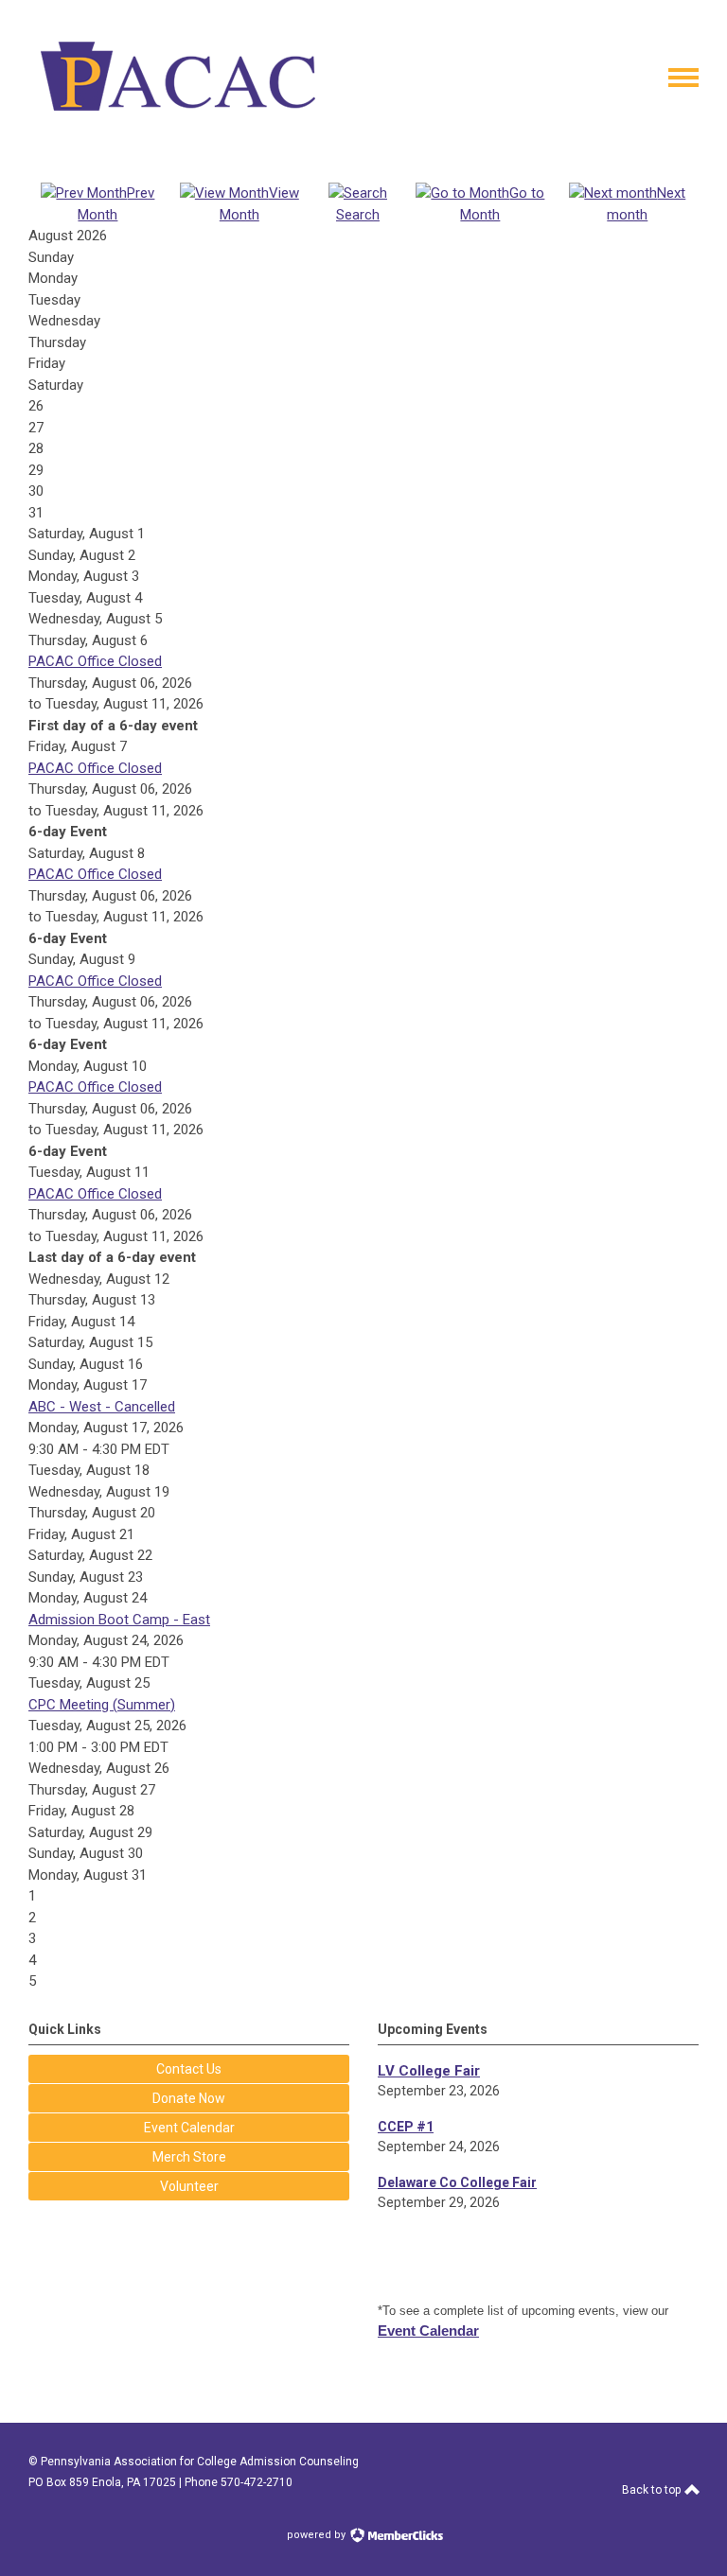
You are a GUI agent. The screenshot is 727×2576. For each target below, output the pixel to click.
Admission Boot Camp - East (119, 1620)
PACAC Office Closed (95, 661)
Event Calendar (428, 2331)
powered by (318, 2535)
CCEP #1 (406, 2127)
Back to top (653, 2490)
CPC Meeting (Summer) (102, 1705)
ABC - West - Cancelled (102, 1407)
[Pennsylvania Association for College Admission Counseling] (178, 121)
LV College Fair (429, 2071)
